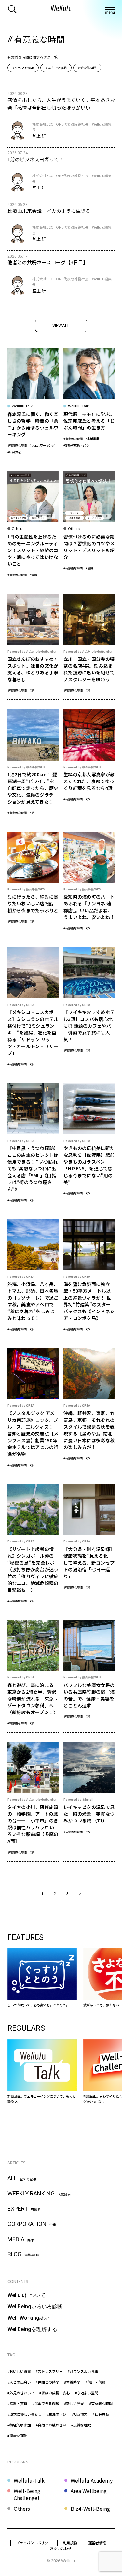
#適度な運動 (17, 2436)
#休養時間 (72, 2382)
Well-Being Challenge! (27, 2494)
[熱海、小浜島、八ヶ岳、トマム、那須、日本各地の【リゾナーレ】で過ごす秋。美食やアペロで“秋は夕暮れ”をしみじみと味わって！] (33, 1279)
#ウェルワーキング (42, 445)
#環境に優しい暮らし (25, 2414)
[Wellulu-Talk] (42, 2072)
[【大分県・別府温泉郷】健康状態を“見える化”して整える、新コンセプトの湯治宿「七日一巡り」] (89, 1547)
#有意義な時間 (17, 445)
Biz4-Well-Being (90, 2509)
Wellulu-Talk (29, 2480)
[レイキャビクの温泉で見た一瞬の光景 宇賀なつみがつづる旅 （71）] (89, 1802)
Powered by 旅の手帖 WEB (26, 767)
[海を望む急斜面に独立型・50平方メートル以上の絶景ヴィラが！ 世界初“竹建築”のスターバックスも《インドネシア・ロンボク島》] (89, 1279)
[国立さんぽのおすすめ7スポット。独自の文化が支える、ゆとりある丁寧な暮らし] (33, 647)
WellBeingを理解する (32, 2329)
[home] (61, 9)
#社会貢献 (14, 452)
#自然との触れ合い (51, 2425)
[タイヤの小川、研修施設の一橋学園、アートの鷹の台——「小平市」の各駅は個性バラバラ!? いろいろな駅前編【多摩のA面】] (33, 1802)
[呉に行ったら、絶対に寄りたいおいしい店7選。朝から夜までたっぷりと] (33, 884)
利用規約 (70, 2543)
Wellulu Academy (92, 2480)
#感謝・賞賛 (17, 2403)
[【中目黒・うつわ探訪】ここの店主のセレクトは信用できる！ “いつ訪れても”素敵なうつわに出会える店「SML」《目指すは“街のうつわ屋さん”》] (33, 1146)
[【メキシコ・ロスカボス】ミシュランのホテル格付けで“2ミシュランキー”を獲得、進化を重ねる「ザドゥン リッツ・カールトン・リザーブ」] (33, 1010)
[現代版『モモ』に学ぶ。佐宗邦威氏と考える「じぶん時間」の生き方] (89, 404)
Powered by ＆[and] (78, 1800)
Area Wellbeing (89, 2491)
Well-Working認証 (29, 2318)
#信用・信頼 (95, 2382)
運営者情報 (97, 2543)
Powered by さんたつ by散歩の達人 (32, 652)
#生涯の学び (56, 2414)
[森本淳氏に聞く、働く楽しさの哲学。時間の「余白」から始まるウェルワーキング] (33, 404)
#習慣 (33, 575)
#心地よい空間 (87, 2393)
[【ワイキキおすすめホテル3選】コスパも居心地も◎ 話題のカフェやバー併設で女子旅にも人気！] (89, 1010)
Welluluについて (27, 2295)
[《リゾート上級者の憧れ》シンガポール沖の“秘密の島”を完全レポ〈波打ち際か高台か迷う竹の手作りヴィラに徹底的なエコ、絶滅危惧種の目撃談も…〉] (33, 1547)
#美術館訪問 (87, 68)
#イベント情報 (23, 68)
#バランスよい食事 (83, 2371)
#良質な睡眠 (81, 2425)
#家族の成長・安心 (76, 445)
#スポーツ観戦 (56, 68)
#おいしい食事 (19, 2371)
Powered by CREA (21, 1005)
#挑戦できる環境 (46, 2403)
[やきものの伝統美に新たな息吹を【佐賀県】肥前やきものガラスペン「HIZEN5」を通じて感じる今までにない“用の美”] (89, 1146)
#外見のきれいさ (21, 2393)
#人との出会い (19, 2382)
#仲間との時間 (47, 2382)
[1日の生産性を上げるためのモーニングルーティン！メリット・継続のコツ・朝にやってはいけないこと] (33, 528)
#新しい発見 (74, 2403)
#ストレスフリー (49, 2371)
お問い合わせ (61, 2548)
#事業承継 (92, 439)
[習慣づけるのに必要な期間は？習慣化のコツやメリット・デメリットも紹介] (89, 528)
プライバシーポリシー (34, 2543)
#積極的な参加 (19, 2425)
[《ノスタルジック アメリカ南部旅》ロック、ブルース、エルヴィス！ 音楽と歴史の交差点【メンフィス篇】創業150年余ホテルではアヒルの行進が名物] (33, 1411)
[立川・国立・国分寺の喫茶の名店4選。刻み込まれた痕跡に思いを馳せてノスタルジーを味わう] (89, 647)
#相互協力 (79, 2414)
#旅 (32, 690)
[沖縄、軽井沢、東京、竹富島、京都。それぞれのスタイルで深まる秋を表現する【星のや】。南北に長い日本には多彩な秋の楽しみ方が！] (89, 1411)
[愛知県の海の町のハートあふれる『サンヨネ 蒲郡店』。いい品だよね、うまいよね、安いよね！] (89, 884)
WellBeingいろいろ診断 (35, 2307)
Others (22, 2509)
